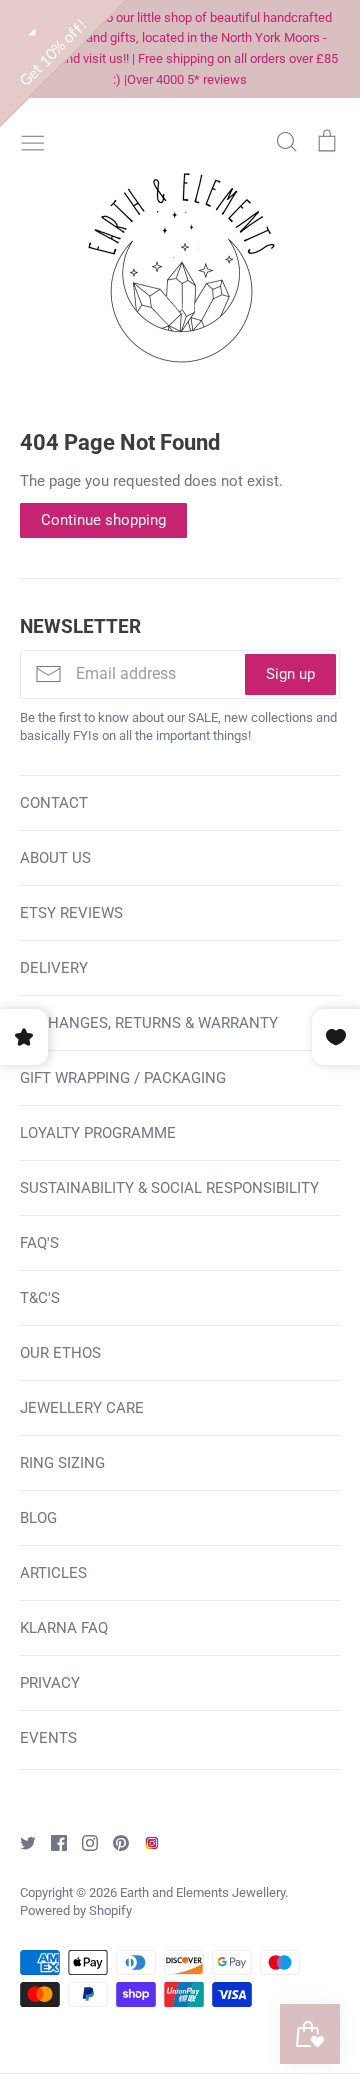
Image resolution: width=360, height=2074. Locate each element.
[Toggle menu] (33, 141)
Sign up (290, 674)
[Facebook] (51, 1842)
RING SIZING (62, 1463)
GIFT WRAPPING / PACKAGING (123, 1078)
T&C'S (40, 1298)
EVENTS (48, 1738)
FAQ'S (39, 1243)
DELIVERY (54, 968)
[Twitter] (20, 1842)
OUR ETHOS (60, 1353)
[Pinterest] (113, 1842)
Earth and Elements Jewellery (202, 1892)
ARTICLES (53, 1573)
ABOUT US (55, 858)
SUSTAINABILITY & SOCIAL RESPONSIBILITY (169, 1188)
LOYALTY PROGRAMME (98, 1133)
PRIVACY (50, 1683)
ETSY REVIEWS (71, 913)
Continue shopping (103, 520)
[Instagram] (82, 1842)
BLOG (38, 1518)
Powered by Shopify (76, 1910)
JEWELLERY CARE (82, 1408)
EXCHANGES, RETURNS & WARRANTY (149, 1023)
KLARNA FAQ (64, 1628)
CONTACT (54, 803)
